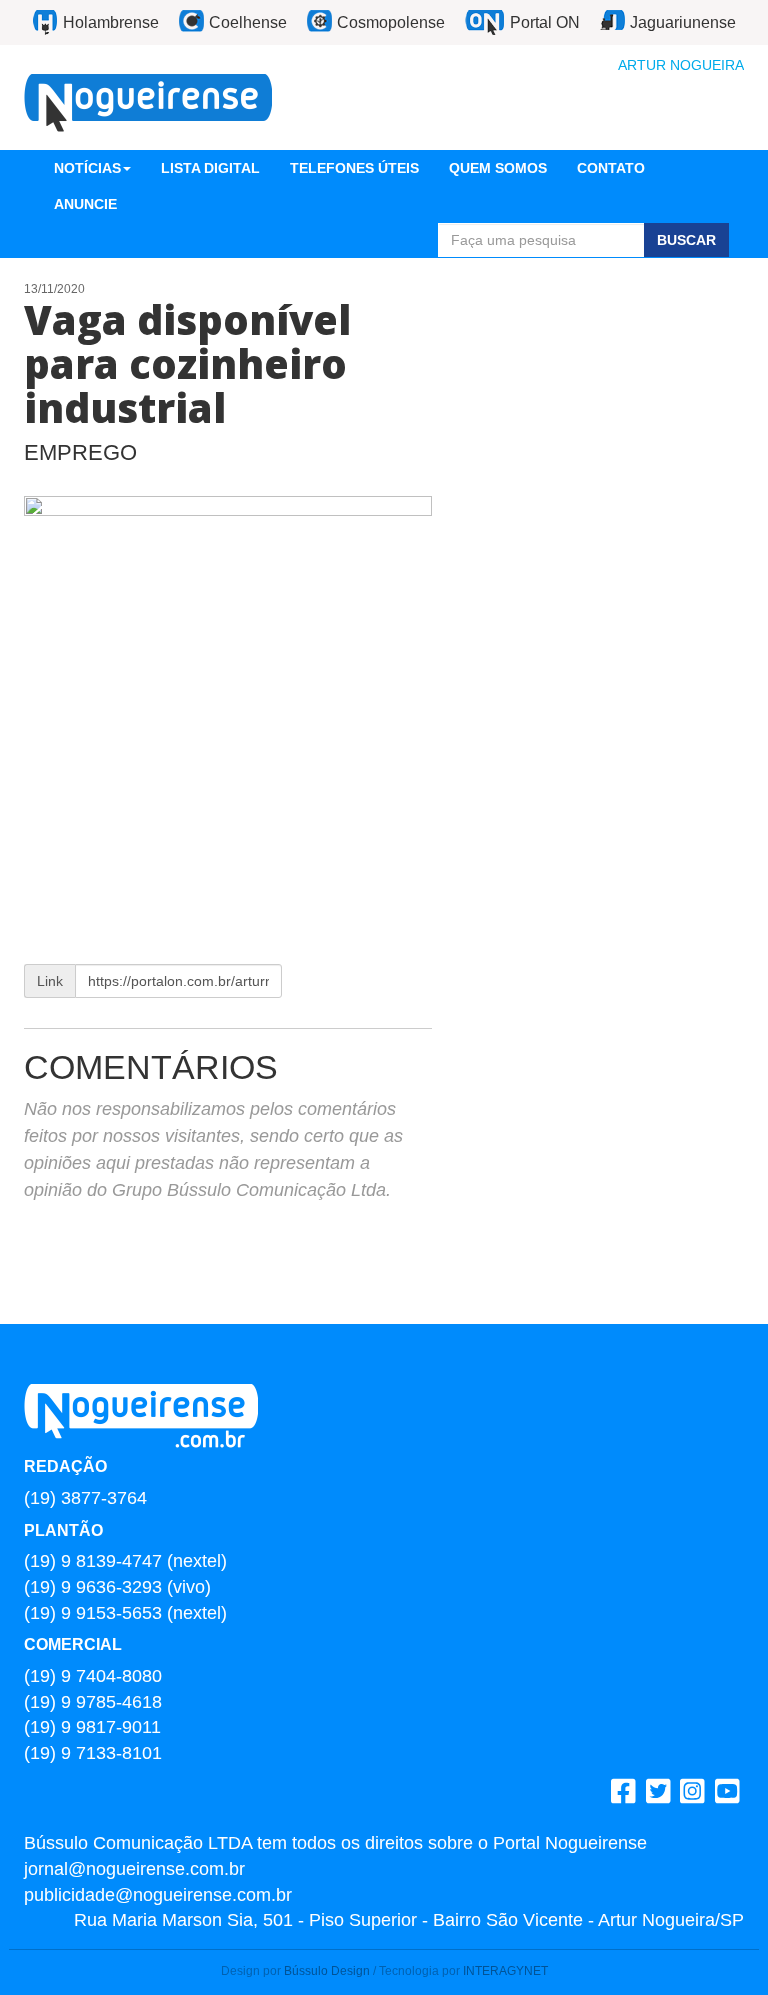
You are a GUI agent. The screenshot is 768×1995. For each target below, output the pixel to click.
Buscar (686, 240)
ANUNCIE (85, 204)
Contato (611, 168)
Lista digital (210, 168)
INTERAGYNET (505, 1971)
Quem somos (498, 168)
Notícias (87, 168)
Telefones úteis (354, 168)
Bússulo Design (327, 1971)
